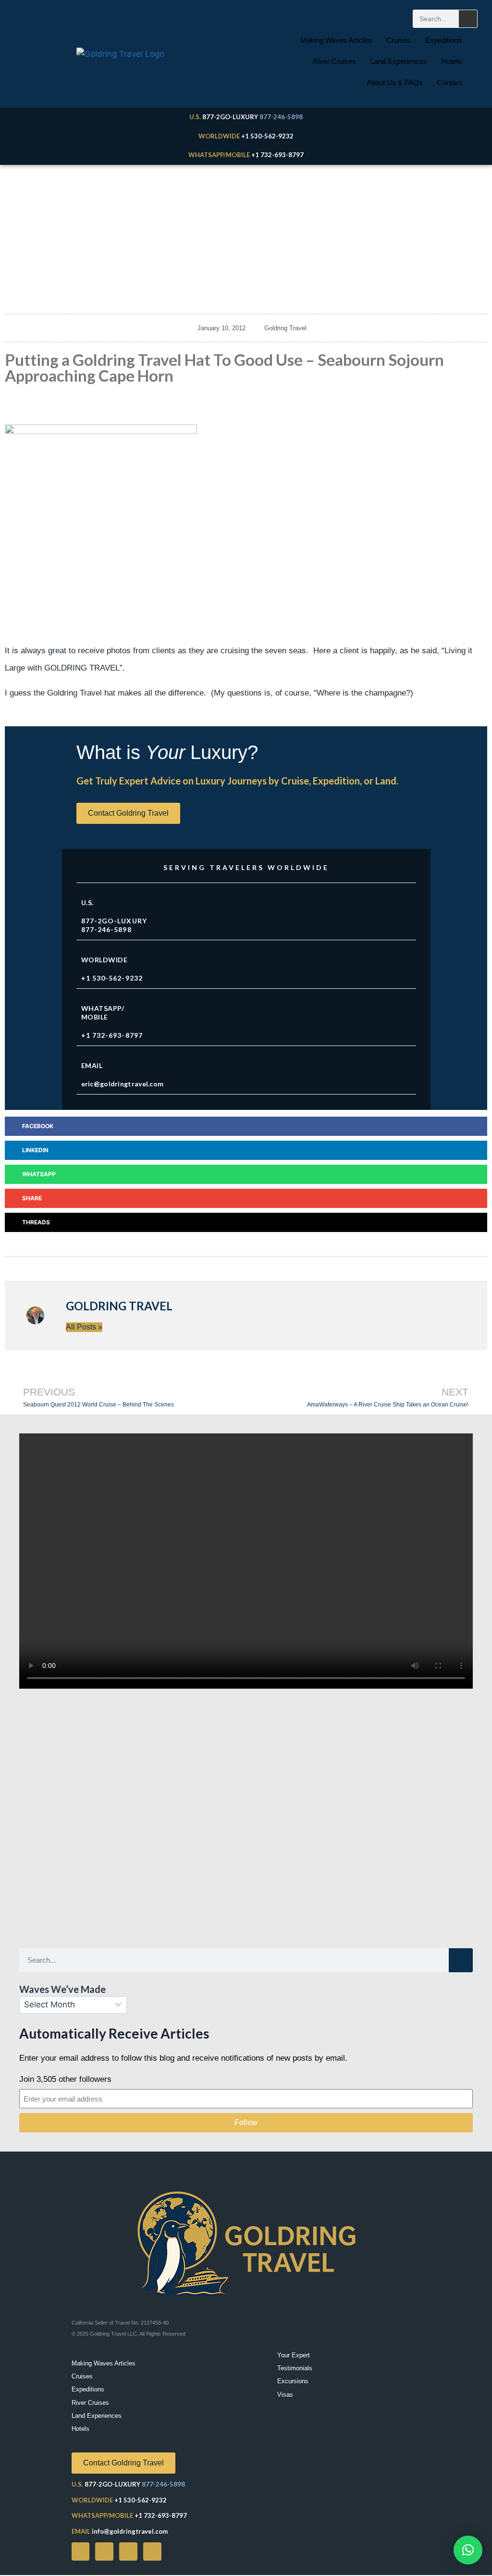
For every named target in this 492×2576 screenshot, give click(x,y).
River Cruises (334, 61)
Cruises (399, 40)
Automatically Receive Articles (114, 2033)
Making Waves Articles (336, 40)
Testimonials (295, 2368)
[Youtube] (104, 2551)
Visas (285, 2395)
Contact (449, 82)
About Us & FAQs (395, 82)
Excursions (293, 2381)
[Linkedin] (152, 2551)
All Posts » (84, 1327)
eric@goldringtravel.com (123, 1084)
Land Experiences (399, 61)
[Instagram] (128, 2551)
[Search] (468, 19)
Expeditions (443, 40)
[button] (246, 1126)
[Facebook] (81, 2551)
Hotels (452, 61)
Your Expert (294, 2355)
